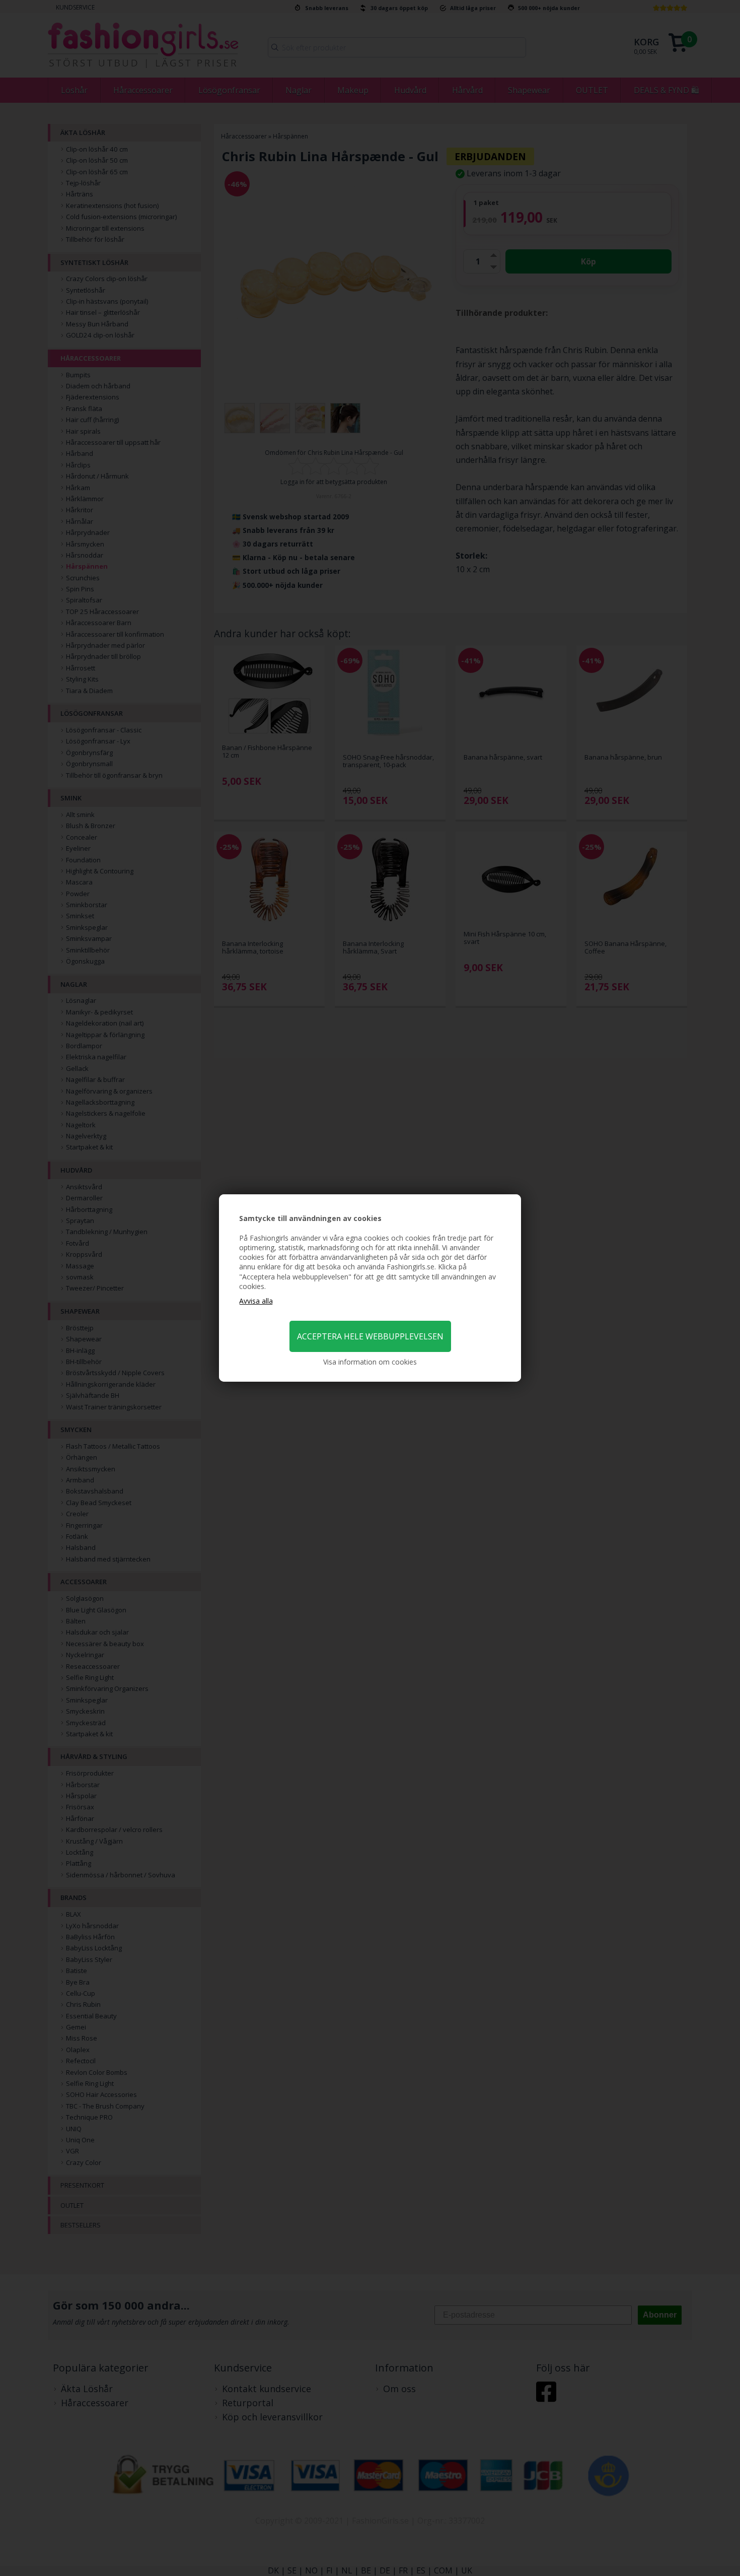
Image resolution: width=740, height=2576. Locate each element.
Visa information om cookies (370, 1362)
